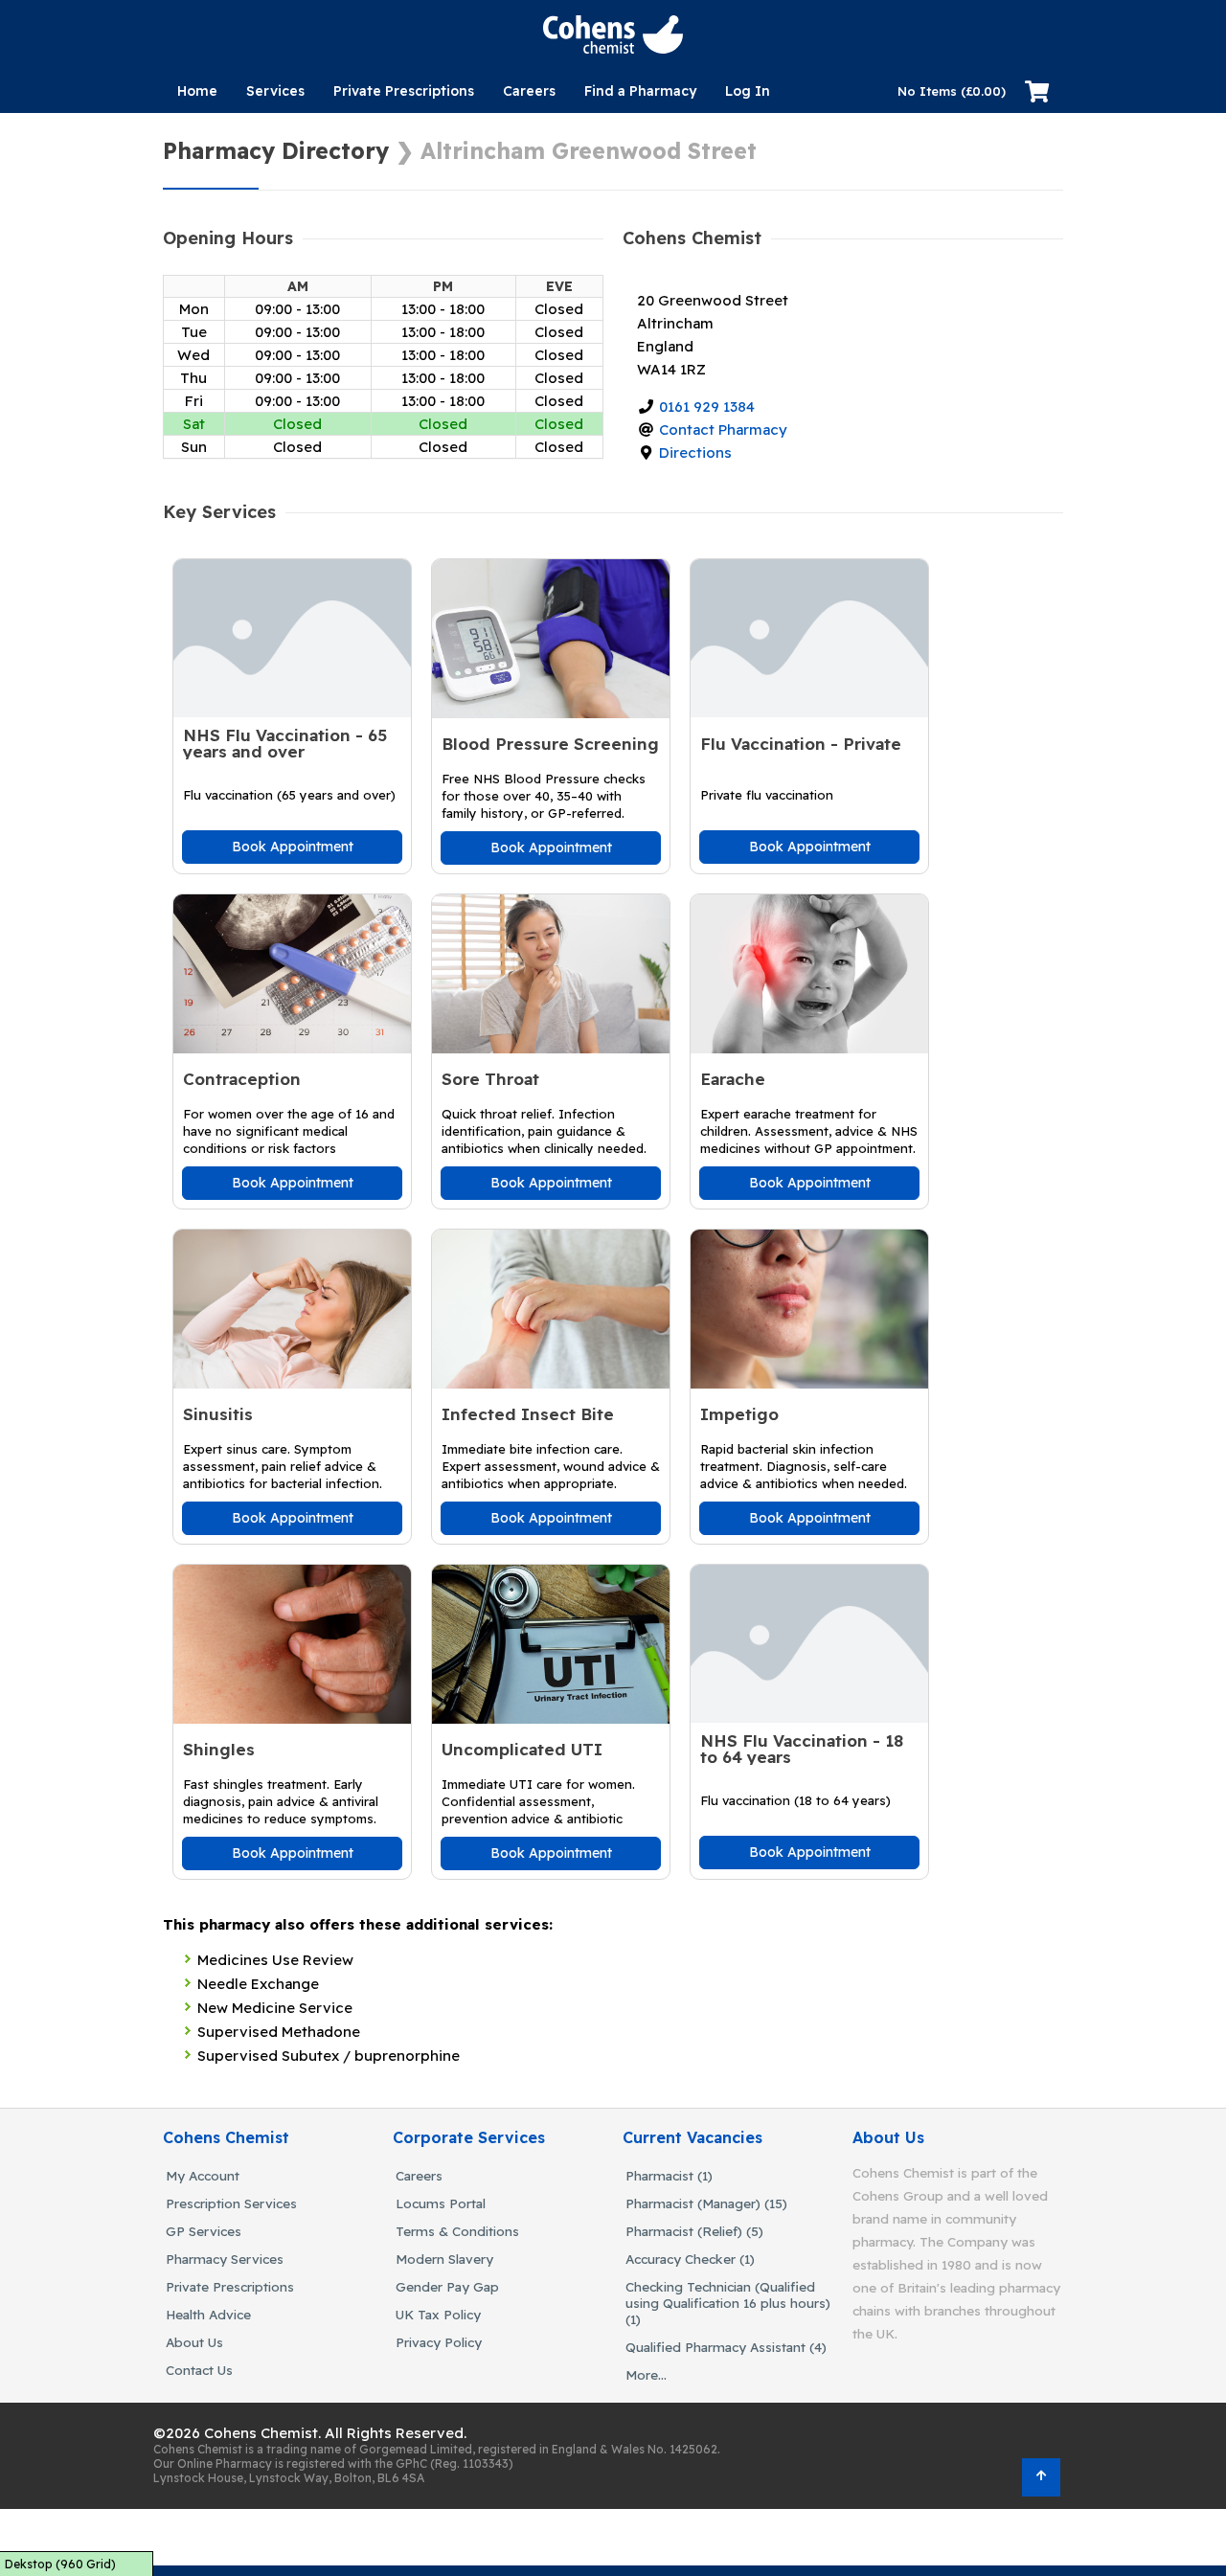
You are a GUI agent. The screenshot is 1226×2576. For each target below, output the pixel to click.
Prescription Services (231, 2203)
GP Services (204, 2231)
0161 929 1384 (707, 407)
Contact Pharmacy (723, 429)
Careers (529, 91)
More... (646, 2374)
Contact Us (199, 2370)
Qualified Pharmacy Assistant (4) (726, 2347)
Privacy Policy (439, 2342)
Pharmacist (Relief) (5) (694, 2231)
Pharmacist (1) (669, 2175)
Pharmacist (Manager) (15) (706, 2203)
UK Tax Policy (438, 2314)
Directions (695, 452)
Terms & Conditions (457, 2231)
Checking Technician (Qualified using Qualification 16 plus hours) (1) (728, 2303)
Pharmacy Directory (276, 151)
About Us (194, 2342)
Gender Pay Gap (447, 2286)
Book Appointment (293, 847)
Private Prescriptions (404, 91)
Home (197, 91)
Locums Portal (441, 2203)
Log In (748, 91)
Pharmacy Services (225, 2259)
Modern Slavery (444, 2259)
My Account (203, 2175)
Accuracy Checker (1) (690, 2259)
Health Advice (208, 2314)
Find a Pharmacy (640, 91)
